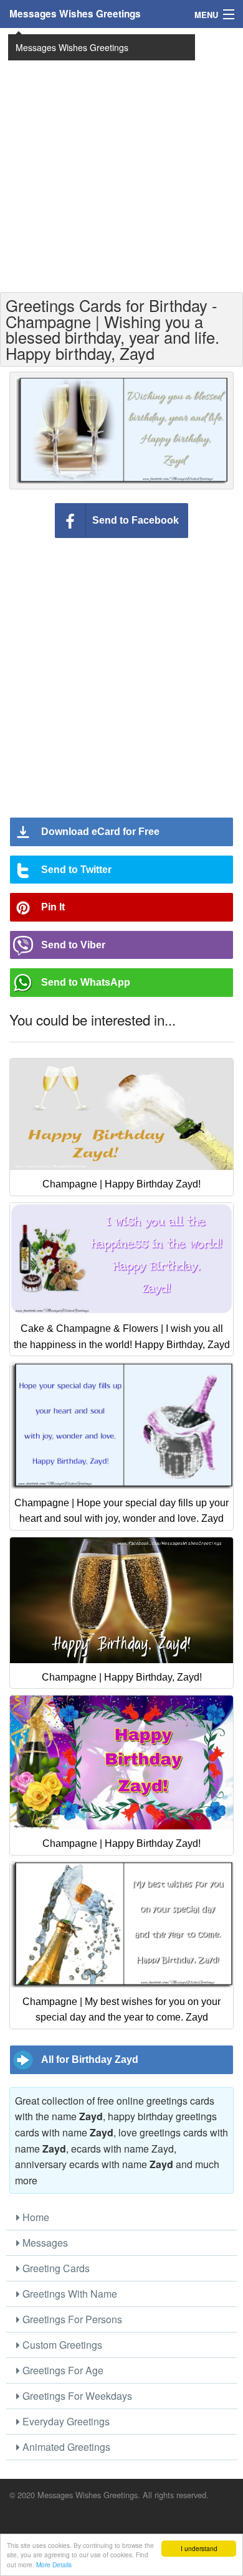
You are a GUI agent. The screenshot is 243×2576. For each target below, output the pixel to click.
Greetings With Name (69, 2294)
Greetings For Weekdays (76, 2396)
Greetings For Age (62, 2370)
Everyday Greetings (65, 2421)
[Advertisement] (121, 159)
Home (35, 2217)
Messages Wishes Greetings (75, 14)
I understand (199, 2548)
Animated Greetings (65, 2447)
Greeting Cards (55, 2268)
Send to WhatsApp (86, 982)
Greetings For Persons (71, 2319)
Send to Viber (73, 945)
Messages (44, 2243)
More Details (54, 2564)
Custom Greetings (61, 2345)
